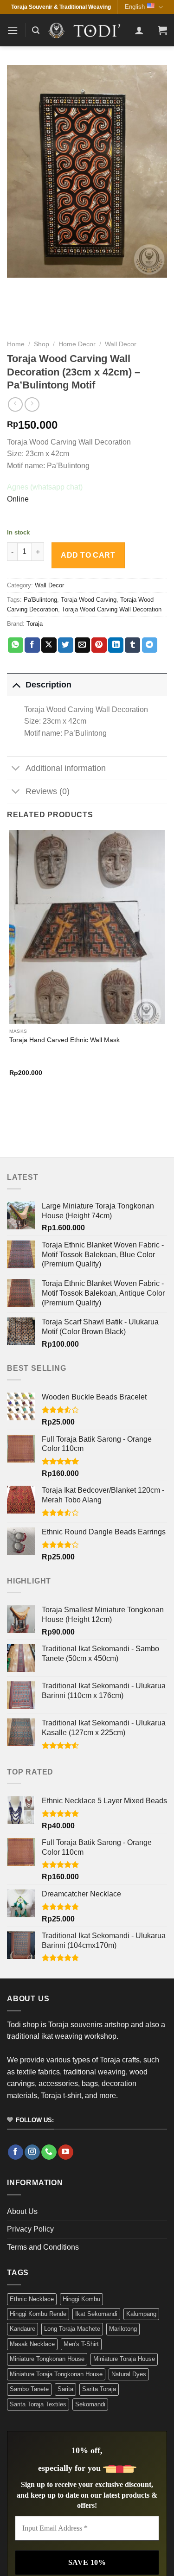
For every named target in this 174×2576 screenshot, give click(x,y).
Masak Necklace (32, 2344)
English (135, 7)
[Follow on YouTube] (66, 2152)
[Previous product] (32, 404)
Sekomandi (90, 2404)
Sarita (65, 2389)
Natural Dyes (129, 2374)
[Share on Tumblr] (132, 645)
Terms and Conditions (43, 2247)
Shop (42, 344)
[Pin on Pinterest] (99, 645)
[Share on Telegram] (150, 645)
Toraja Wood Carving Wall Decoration (112, 609)
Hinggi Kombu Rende (38, 2314)
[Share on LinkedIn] (116, 645)
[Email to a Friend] (82, 645)
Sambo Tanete (29, 2389)
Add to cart (88, 555)
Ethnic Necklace (32, 2299)
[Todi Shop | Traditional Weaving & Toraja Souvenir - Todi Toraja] (87, 30)
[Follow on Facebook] (16, 2152)
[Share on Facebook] (32, 645)
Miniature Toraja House (124, 2359)
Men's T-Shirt (81, 2344)
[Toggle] (16, 684)
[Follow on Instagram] (32, 2152)
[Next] (37, 1108)
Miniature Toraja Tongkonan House (56, 2374)
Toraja (35, 624)
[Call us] (49, 2152)
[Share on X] (49, 645)
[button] (13, 30)
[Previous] (11, 1108)
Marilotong (123, 2329)
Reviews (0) (48, 791)
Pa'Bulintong (40, 600)
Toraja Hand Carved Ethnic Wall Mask (64, 1040)
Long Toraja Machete (72, 2329)
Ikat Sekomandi (96, 2314)
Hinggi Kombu (81, 2299)
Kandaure (23, 2329)
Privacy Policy (30, 2229)
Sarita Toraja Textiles (38, 2404)
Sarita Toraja (99, 2389)
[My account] (139, 30)
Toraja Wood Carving (89, 600)
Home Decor (77, 344)
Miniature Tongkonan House (47, 2359)
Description (48, 685)
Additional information (66, 768)
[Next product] (15, 404)
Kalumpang (141, 2314)
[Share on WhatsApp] (16, 645)
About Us (22, 2211)
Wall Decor (121, 344)
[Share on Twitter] (66, 645)
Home (16, 344)
